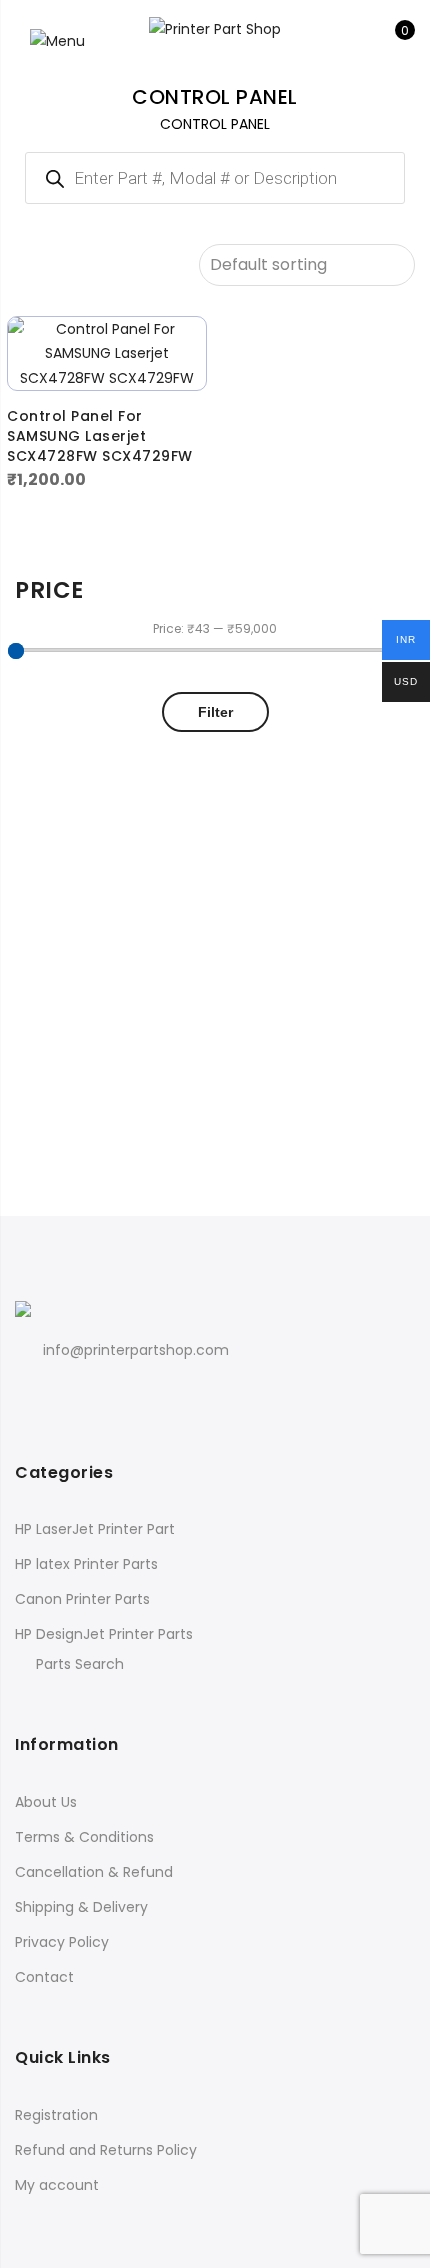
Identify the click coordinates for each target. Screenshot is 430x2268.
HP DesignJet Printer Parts (104, 1634)
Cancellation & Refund (94, 1872)
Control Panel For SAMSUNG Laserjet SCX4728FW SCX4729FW (100, 436)
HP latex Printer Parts (86, 1564)
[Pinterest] (115, 1394)
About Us (46, 1802)
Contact (44, 1977)
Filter (215, 712)
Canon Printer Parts (82, 1599)
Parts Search (80, 1664)
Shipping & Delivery (81, 1907)
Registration (56, 2115)
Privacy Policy (62, 1942)
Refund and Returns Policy (106, 2150)
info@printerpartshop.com (136, 1350)
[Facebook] (33, 1394)
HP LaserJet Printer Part (95, 1529)
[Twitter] (74, 1394)
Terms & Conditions (84, 1837)
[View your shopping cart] (390, 41)
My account (57, 2185)
